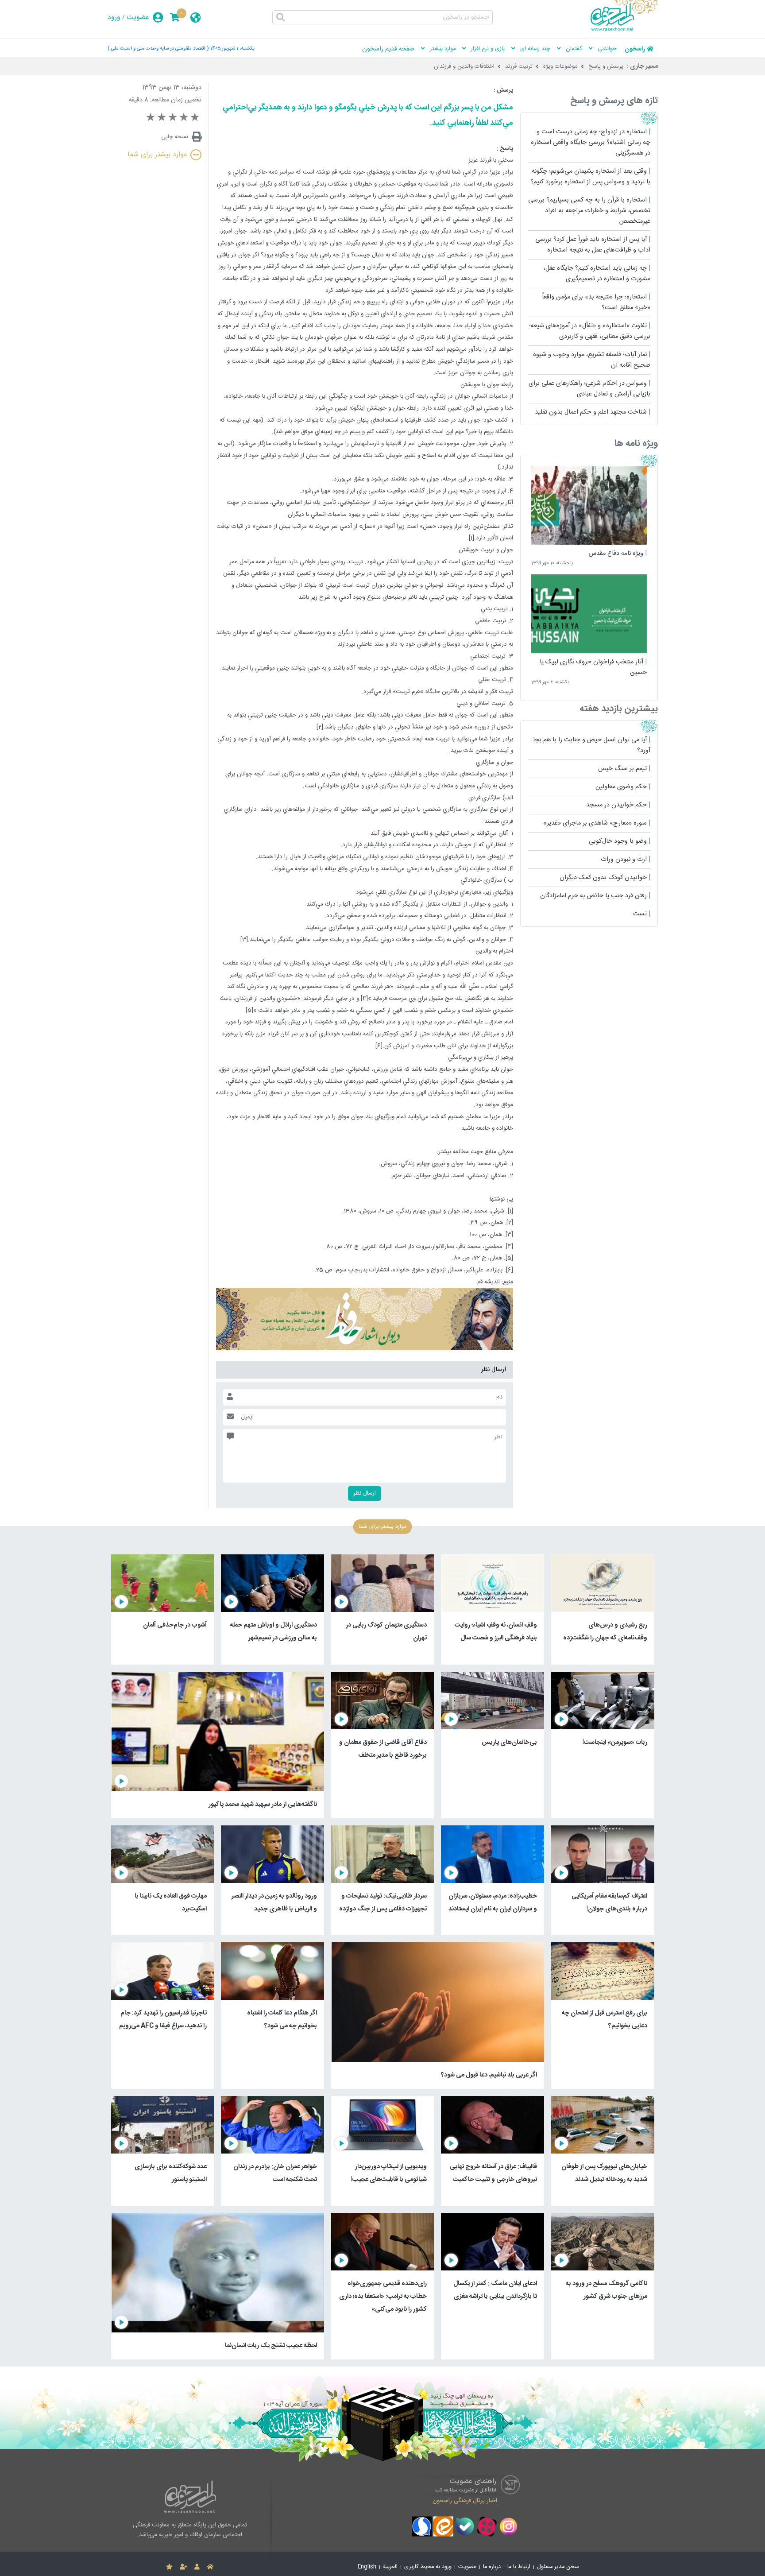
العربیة (390, 2567)
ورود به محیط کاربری (428, 2567)
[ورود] (197, 2567)
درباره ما (492, 2567)
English (367, 2567)
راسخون (635, 49)
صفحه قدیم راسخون (388, 49)
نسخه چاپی (175, 137)
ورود (114, 17)
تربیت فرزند (519, 66)
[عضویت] (184, 2567)
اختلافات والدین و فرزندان (464, 66)
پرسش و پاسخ (606, 66)
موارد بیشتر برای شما (157, 155)
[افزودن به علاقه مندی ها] (169, 2567)
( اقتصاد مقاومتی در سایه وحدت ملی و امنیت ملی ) (158, 48)
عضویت (138, 17)
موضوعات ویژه (560, 66)
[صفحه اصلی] (210, 2567)
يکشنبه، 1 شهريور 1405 (232, 48)
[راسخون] (624, 30)
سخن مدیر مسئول (558, 2567)
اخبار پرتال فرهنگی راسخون (465, 2500)
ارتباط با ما (519, 2567)
